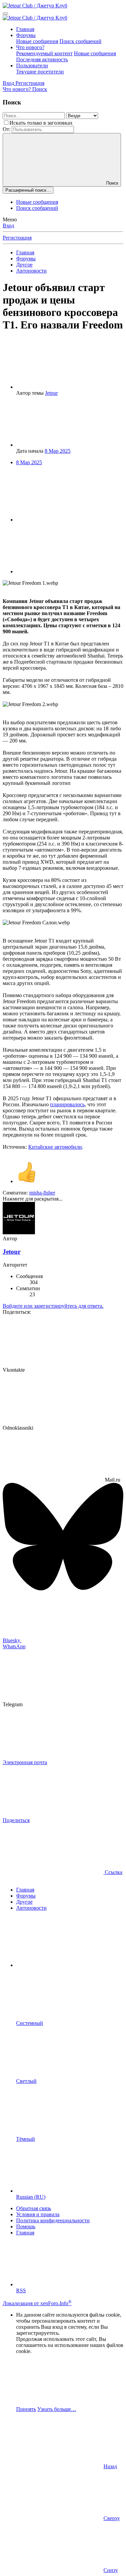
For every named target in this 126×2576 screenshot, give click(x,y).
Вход (8, 226)
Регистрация (17, 238)
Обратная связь (34, 2208)
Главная (25, 29)
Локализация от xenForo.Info (37, 2303)
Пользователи (32, 66)
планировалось (67, 1104)
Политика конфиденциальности (53, 2220)
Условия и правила (38, 2214)
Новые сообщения (37, 41)
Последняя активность (42, 59)
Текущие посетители (40, 72)
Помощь (26, 2227)
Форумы (26, 35)
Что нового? (30, 47)
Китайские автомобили (55, 1147)
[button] (67, 1965)
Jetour (51, 393)
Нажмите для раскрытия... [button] (33, 1199)
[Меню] (5, 13)
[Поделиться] (67, 520)
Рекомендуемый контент (44, 53)
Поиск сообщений (80, 41)
